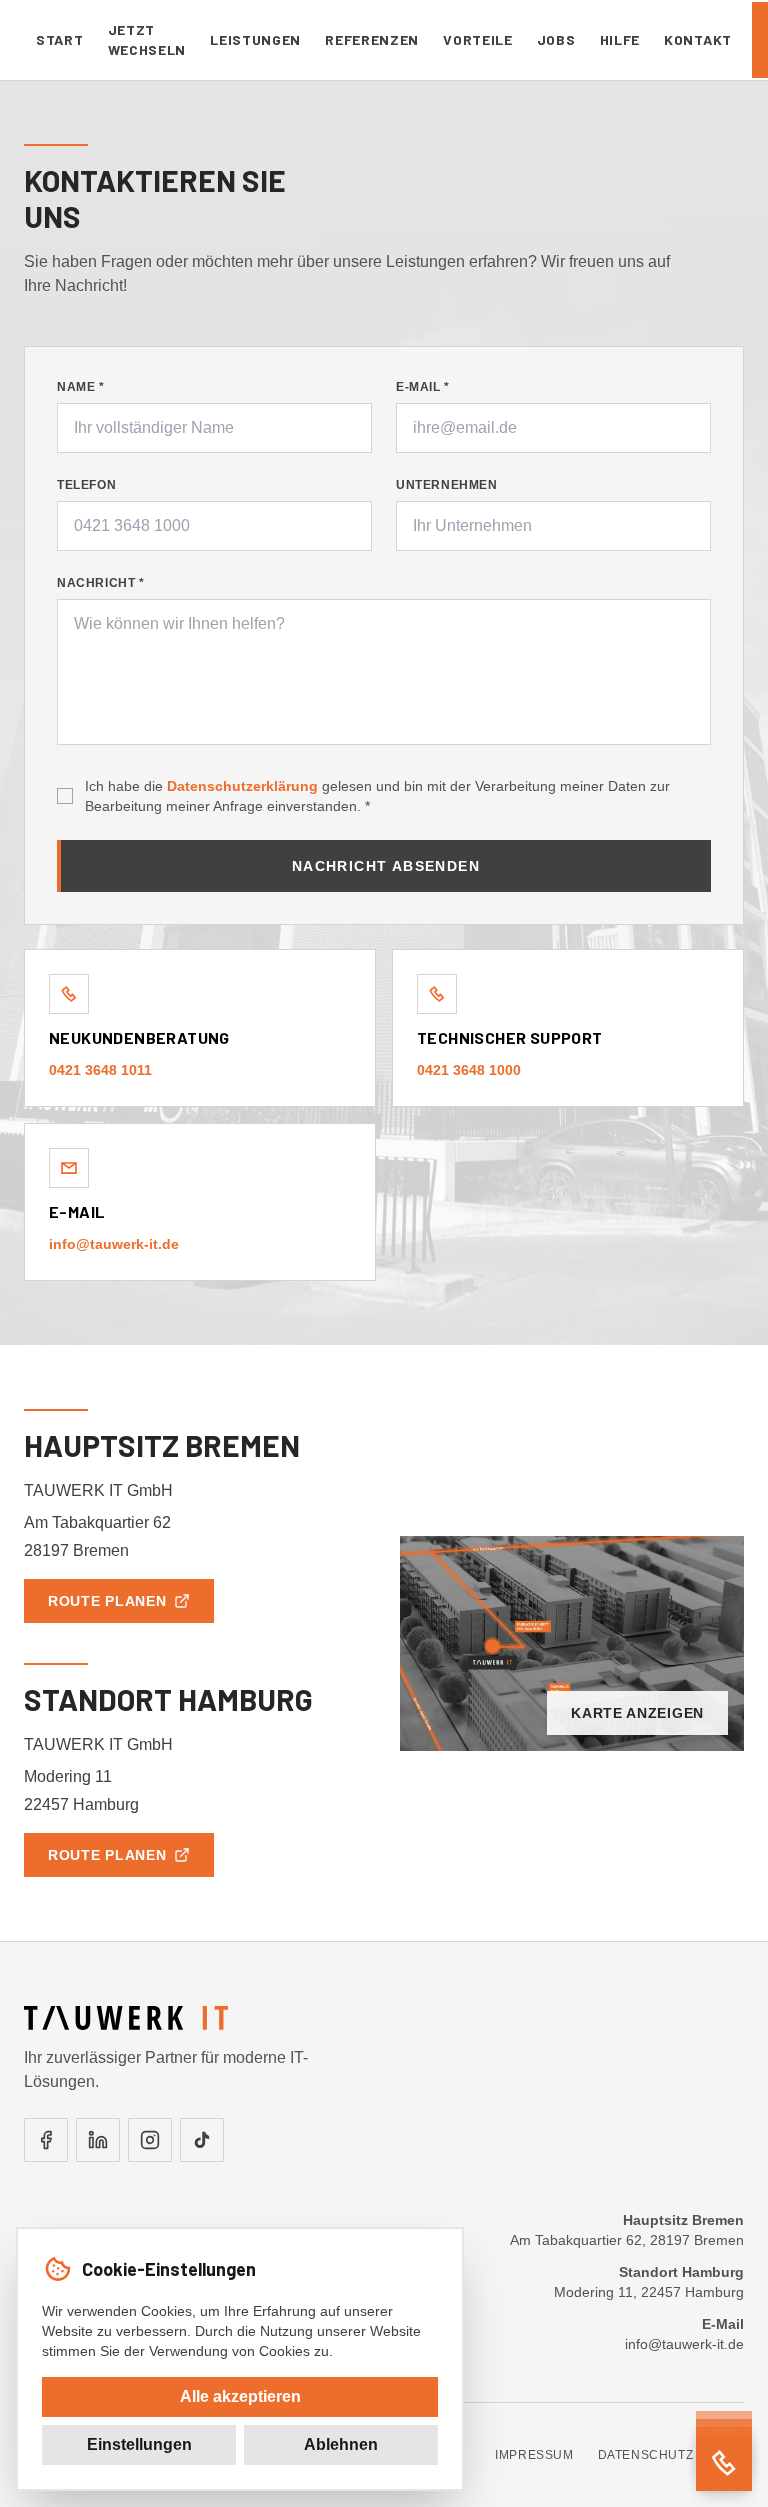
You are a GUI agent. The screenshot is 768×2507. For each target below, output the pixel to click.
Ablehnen (341, 2444)
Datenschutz (646, 2455)
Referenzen (372, 39)
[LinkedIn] (98, 2140)
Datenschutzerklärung (242, 786)
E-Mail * (423, 387)
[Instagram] (150, 2140)
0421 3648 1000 (469, 1070)
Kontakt (698, 39)
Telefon (86, 485)
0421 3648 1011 (100, 1070)
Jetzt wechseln (147, 39)
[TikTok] (202, 2140)
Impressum (534, 2455)
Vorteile (478, 39)
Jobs (556, 39)
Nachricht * (101, 583)
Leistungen (255, 39)
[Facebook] (46, 2140)
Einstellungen (139, 2444)
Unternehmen (447, 485)
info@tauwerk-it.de (114, 1244)
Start (60, 39)
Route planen (107, 1601)
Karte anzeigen (637, 1713)
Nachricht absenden (386, 866)
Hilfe (620, 39)
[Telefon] (724, 2463)
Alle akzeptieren (240, 2396)
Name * (81, 387)
